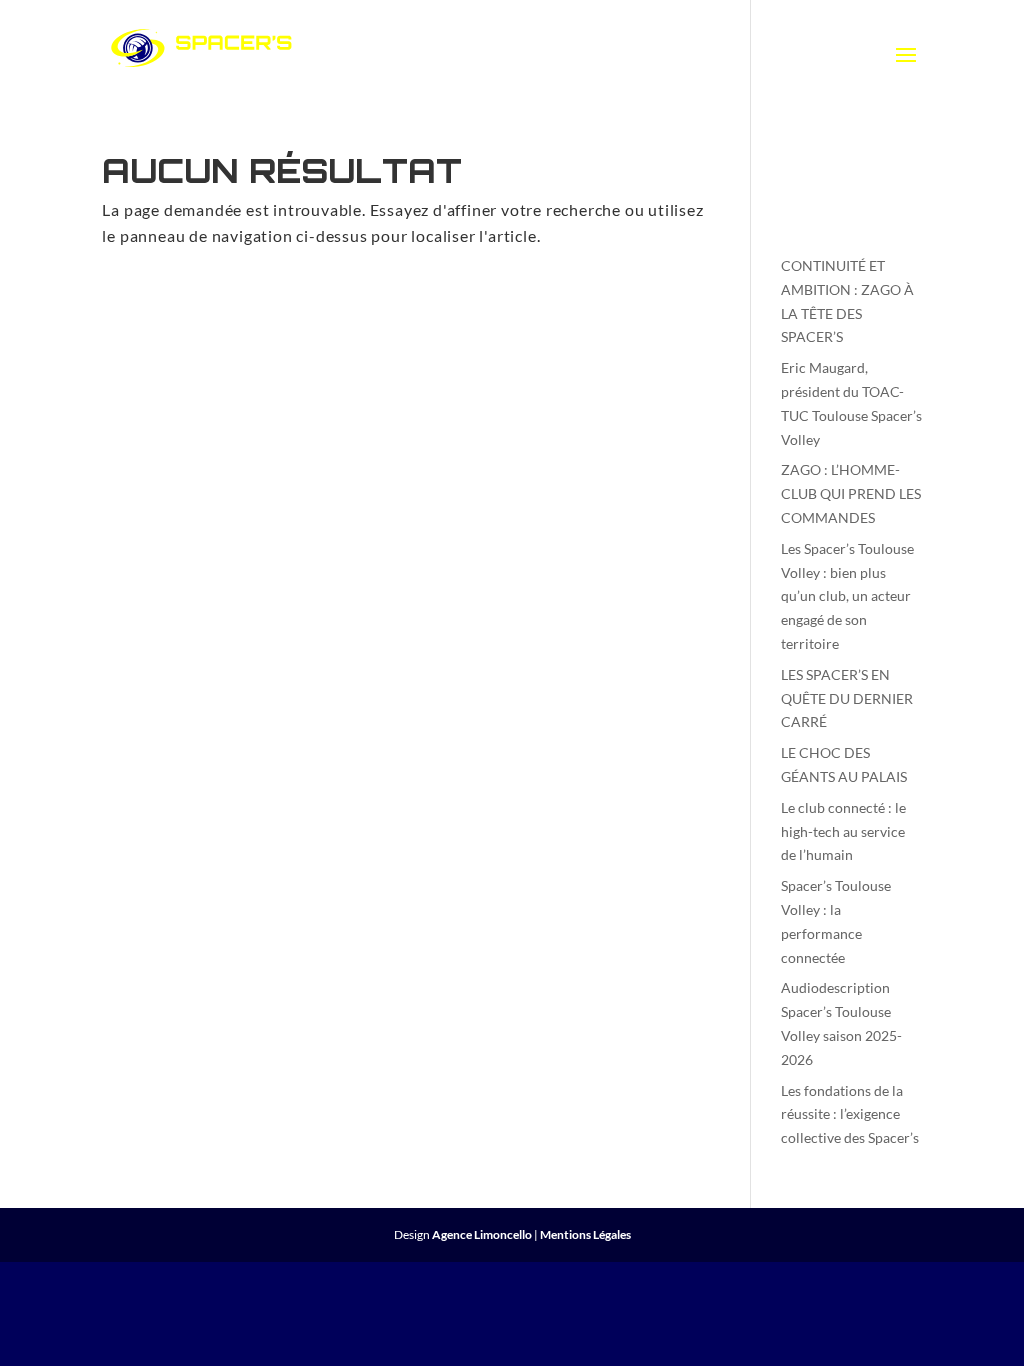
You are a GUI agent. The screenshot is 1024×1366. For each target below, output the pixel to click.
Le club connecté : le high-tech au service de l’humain (843, 831)
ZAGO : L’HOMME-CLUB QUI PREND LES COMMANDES (851, 493)
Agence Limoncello (482, 1234)
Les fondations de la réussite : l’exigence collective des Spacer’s (850, 1114)
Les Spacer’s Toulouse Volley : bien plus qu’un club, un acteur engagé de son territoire (847, 596)
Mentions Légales (585, 1234)
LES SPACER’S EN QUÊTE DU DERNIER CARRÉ (847, 698)
